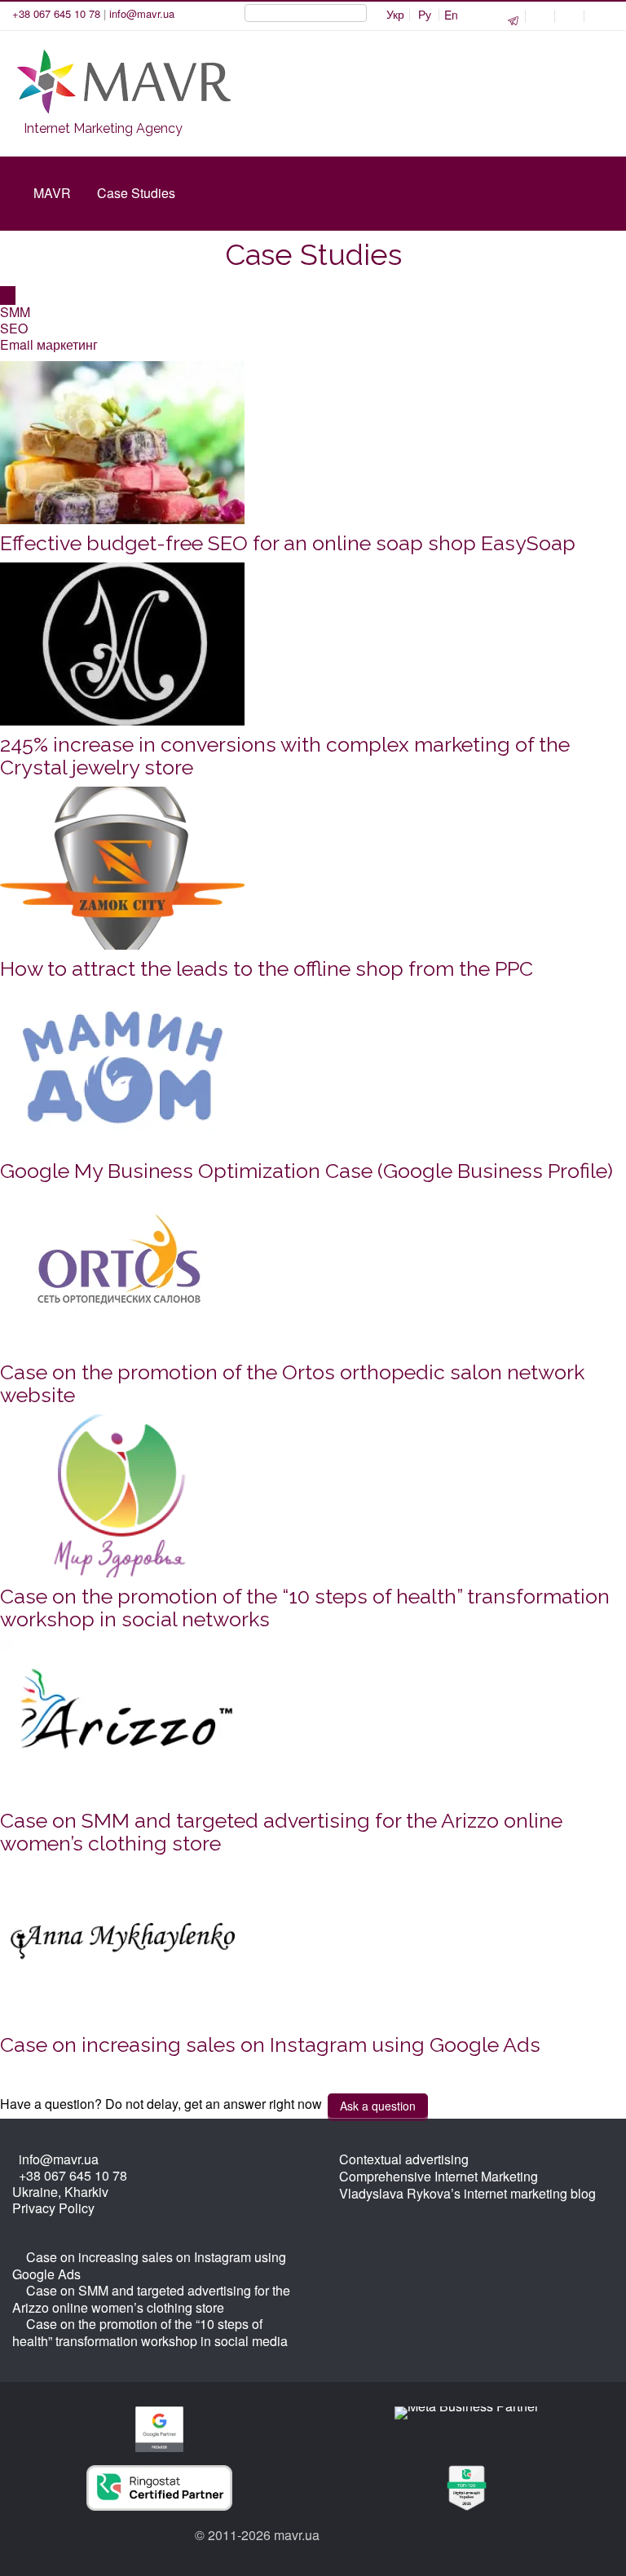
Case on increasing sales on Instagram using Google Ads (270, 2044)
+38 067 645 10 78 (56, 13)
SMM (15, 312)
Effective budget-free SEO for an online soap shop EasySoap (288, 543)
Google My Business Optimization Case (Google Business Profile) (306, 1171)
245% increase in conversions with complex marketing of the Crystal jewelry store (285, 756)
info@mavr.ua (142, 13)
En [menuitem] (451, 15)
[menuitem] (395, 15)
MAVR (52, 193)
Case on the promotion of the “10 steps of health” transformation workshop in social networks (305, 1608)
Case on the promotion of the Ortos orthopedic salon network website (292, 1383)
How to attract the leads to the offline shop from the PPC (267, 968)
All (8, 296)
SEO (14, 328)
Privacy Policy (53, 2208)
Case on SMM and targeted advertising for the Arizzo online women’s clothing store (281, 1832)
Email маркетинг (49, 344)
